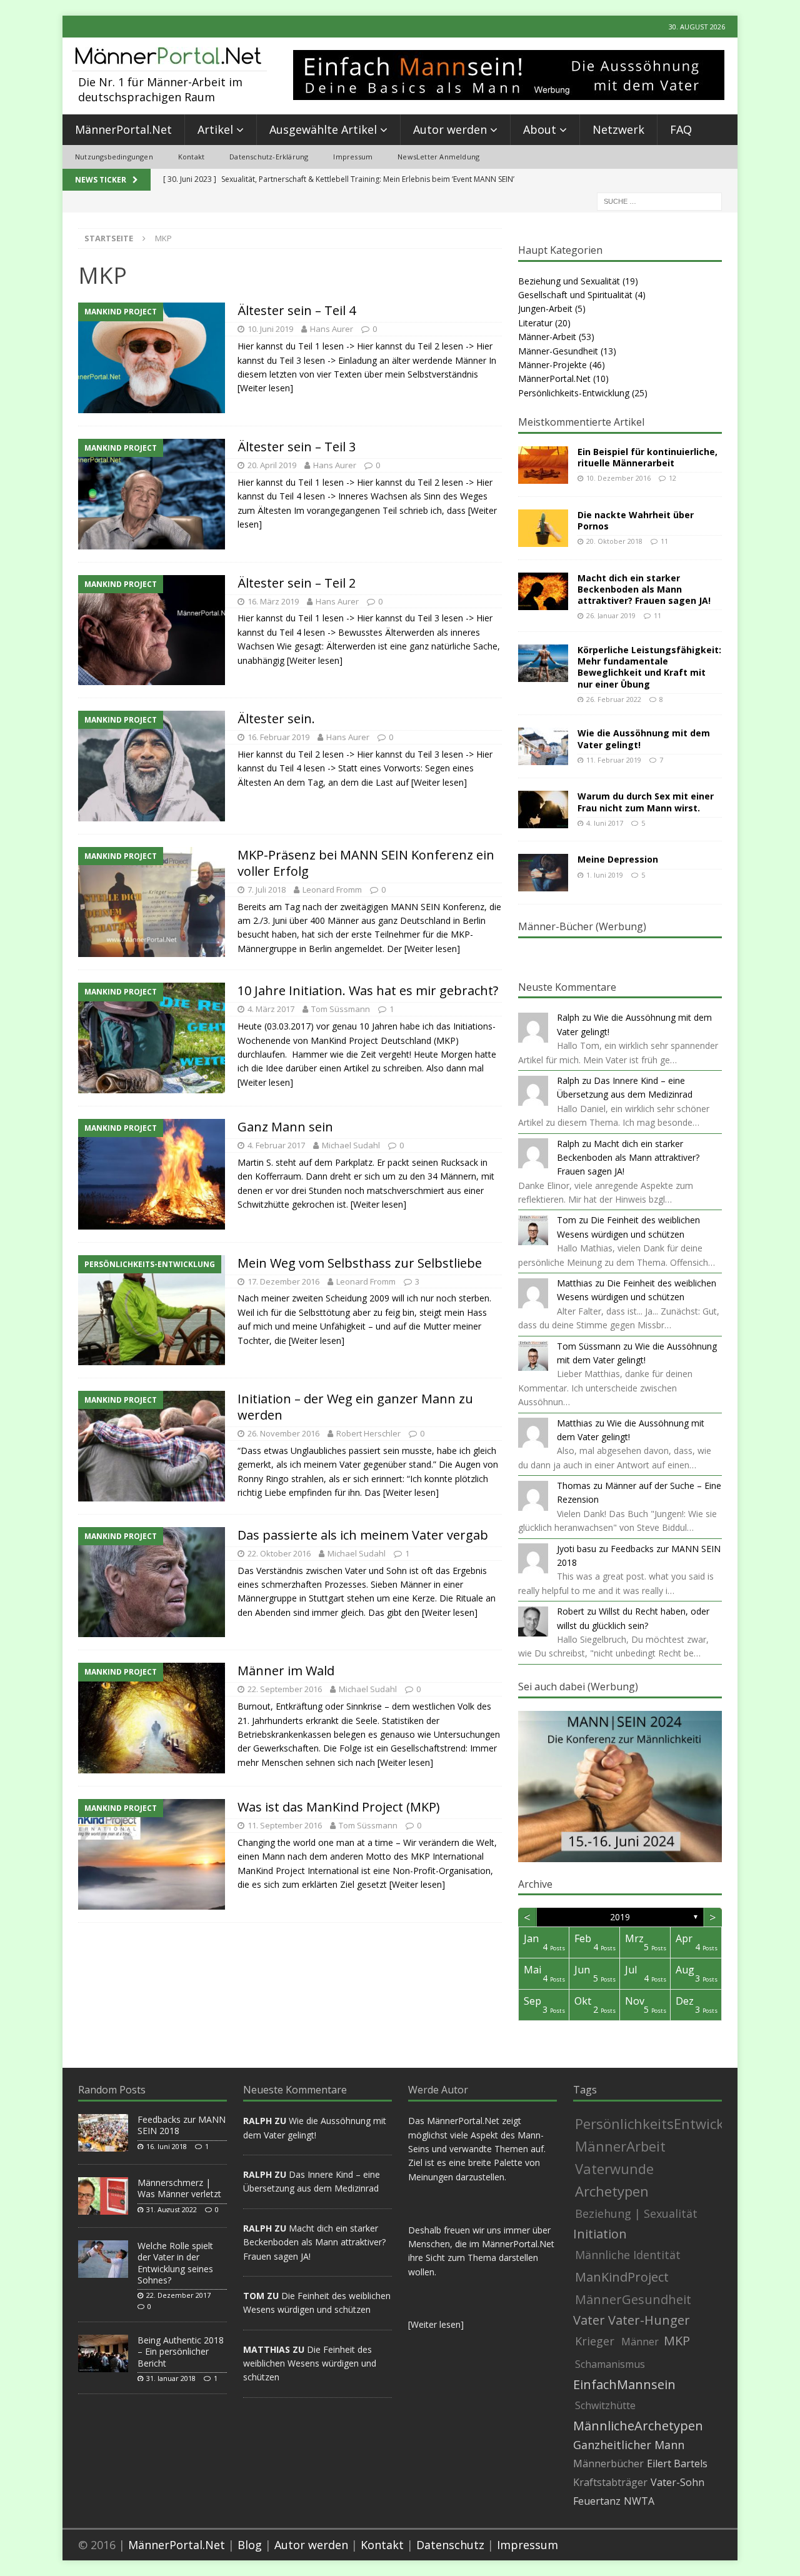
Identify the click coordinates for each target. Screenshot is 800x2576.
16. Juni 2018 (167, 2146)
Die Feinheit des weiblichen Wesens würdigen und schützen (310, 2363)
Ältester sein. (276, 719)
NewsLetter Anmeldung (438, 157)
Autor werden (450, 129)
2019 (620, 1917)
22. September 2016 (285, 1689)
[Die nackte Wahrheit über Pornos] (543, 528)
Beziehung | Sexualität (636, 2213)
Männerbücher (608, 2463)
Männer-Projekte (552, 365)
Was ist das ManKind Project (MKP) (339, 1807)
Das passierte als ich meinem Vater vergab (363, 1535)
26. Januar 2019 (611, 615)
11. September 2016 (285, 1825)
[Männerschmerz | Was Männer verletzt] (103, 2196)
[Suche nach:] (659, 200)
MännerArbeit (620, 2146)
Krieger (595, 2341)
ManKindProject (622, 2277)
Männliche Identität (628, 2255)
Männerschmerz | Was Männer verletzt (179, 2188)
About (540, 129)
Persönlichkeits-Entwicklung (574, 393)
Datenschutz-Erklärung (269, 157)
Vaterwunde (614, 2168)
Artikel (215, 129)
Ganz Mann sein (285, 1127)
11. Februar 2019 (614, 760)
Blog (250, 2545)
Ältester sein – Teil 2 (297, 583)
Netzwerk (618, 129)
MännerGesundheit (633, 2299)
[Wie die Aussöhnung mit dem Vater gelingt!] (543, 746)
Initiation (600, 2234)
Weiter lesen (436, 2324)
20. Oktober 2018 (614, 541)
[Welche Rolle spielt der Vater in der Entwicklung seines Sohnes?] (103, 2259)
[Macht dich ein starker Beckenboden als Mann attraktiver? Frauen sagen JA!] (543, 591)
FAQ (681, 129)
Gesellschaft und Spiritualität (575, 295)
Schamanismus (610, 2364)
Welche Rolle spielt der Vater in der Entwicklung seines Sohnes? (175, 2263)
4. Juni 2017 (605, 823)
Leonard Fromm (332, 890)
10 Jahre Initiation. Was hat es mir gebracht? (368, 990)
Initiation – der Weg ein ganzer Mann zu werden (355, 1407)
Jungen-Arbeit (545, 308)
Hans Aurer (332, 329)
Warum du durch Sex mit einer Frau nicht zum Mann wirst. (646, 802)
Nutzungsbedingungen (114, 157)
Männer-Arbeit (547, 337)
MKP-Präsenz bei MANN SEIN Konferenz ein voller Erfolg (366, 863)
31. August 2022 (172, 2209)
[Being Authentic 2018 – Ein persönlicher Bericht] (103, 2353)
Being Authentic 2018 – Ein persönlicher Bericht (181, 2351)
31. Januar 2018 (171, 2378)
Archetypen (612, 2191)
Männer (640, 2342)
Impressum (353, 157)
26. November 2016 (283, 1433)
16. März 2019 (273, 601)
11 (664, 541)
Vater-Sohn (677, 2482)
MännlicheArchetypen (638, 2426)
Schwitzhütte (605, 2405)
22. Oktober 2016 (279, 1553)
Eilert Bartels (677, 2463)
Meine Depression (618, 859)
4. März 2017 (271, 1009)
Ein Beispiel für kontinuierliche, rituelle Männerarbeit (647, 457)
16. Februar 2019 (278, 737)
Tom (567, 1220)
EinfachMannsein (624, 2385)
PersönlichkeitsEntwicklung (664, 2123)
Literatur (535, 323)
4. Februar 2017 (276, 1145)
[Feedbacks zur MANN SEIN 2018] (103, 2133)
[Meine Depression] (543, 873)
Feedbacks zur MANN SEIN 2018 (182, 2125)
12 (672, 478)
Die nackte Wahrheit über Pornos (636, 520)
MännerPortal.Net (123, 129)
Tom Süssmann (341, 1009)
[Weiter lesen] (265, 388)
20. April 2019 (272, 465)
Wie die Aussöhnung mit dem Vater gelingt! (644, 739)
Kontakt (191, 157)
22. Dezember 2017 (178, 2295)
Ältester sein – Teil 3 (297, 447)
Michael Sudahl (351, 1145)
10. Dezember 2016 (618, 478)
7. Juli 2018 (267, 890)
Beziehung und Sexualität (569, 281)
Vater (589, 2320)
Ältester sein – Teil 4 (297, 310)
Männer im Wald (286, 1671)
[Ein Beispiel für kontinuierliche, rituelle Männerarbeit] (543, 465)
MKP (677, 2341)
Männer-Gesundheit (558, 351)
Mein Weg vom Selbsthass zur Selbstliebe (360, 1263)
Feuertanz (597, 2501)
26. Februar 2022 (614, 699)
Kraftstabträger (610, 2482)
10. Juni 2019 (270, 329)
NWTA (639, 2501)
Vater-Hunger (649, 2320)
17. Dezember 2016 (283, 1281)
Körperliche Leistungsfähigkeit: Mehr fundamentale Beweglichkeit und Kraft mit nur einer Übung (649, 667)
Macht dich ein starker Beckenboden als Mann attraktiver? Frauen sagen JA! (644, 589)
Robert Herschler (368, 1433)
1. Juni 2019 (605, 875)
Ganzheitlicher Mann (629, 2445)
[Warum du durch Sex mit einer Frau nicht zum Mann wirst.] (543, 809)
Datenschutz (450, 2545)
